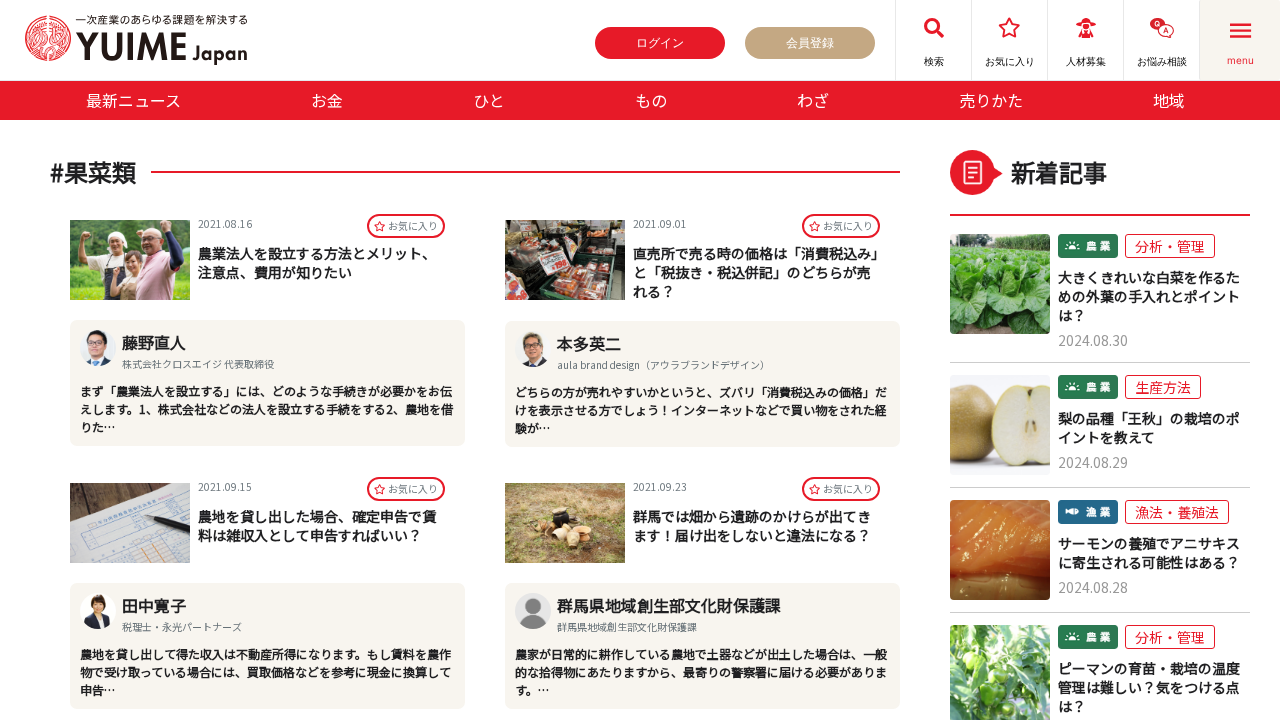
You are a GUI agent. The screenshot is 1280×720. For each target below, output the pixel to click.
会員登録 (810, 42)
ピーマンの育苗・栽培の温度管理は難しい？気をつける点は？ (1149, 687)
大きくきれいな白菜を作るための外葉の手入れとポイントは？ (1149, 296)
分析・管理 (1170, 246)
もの (651, 100)
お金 (327, 100)
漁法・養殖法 (1177, 512)
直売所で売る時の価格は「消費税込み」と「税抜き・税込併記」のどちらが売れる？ (755, 272)
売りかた (991, 100)
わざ (813, 100)
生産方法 (1163, 387)
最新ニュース (133, 100)
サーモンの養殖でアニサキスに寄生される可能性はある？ (1149, 553)
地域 (1169, 100)
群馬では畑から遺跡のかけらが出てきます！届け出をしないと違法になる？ (752, 525)
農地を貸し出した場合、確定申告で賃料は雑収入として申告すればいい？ (317, 525)
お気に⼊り (413, 225)
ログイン (660, 42)
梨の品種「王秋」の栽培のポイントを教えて (1149, 428)
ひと (489, 100)
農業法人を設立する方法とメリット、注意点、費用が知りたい (317, 262)
